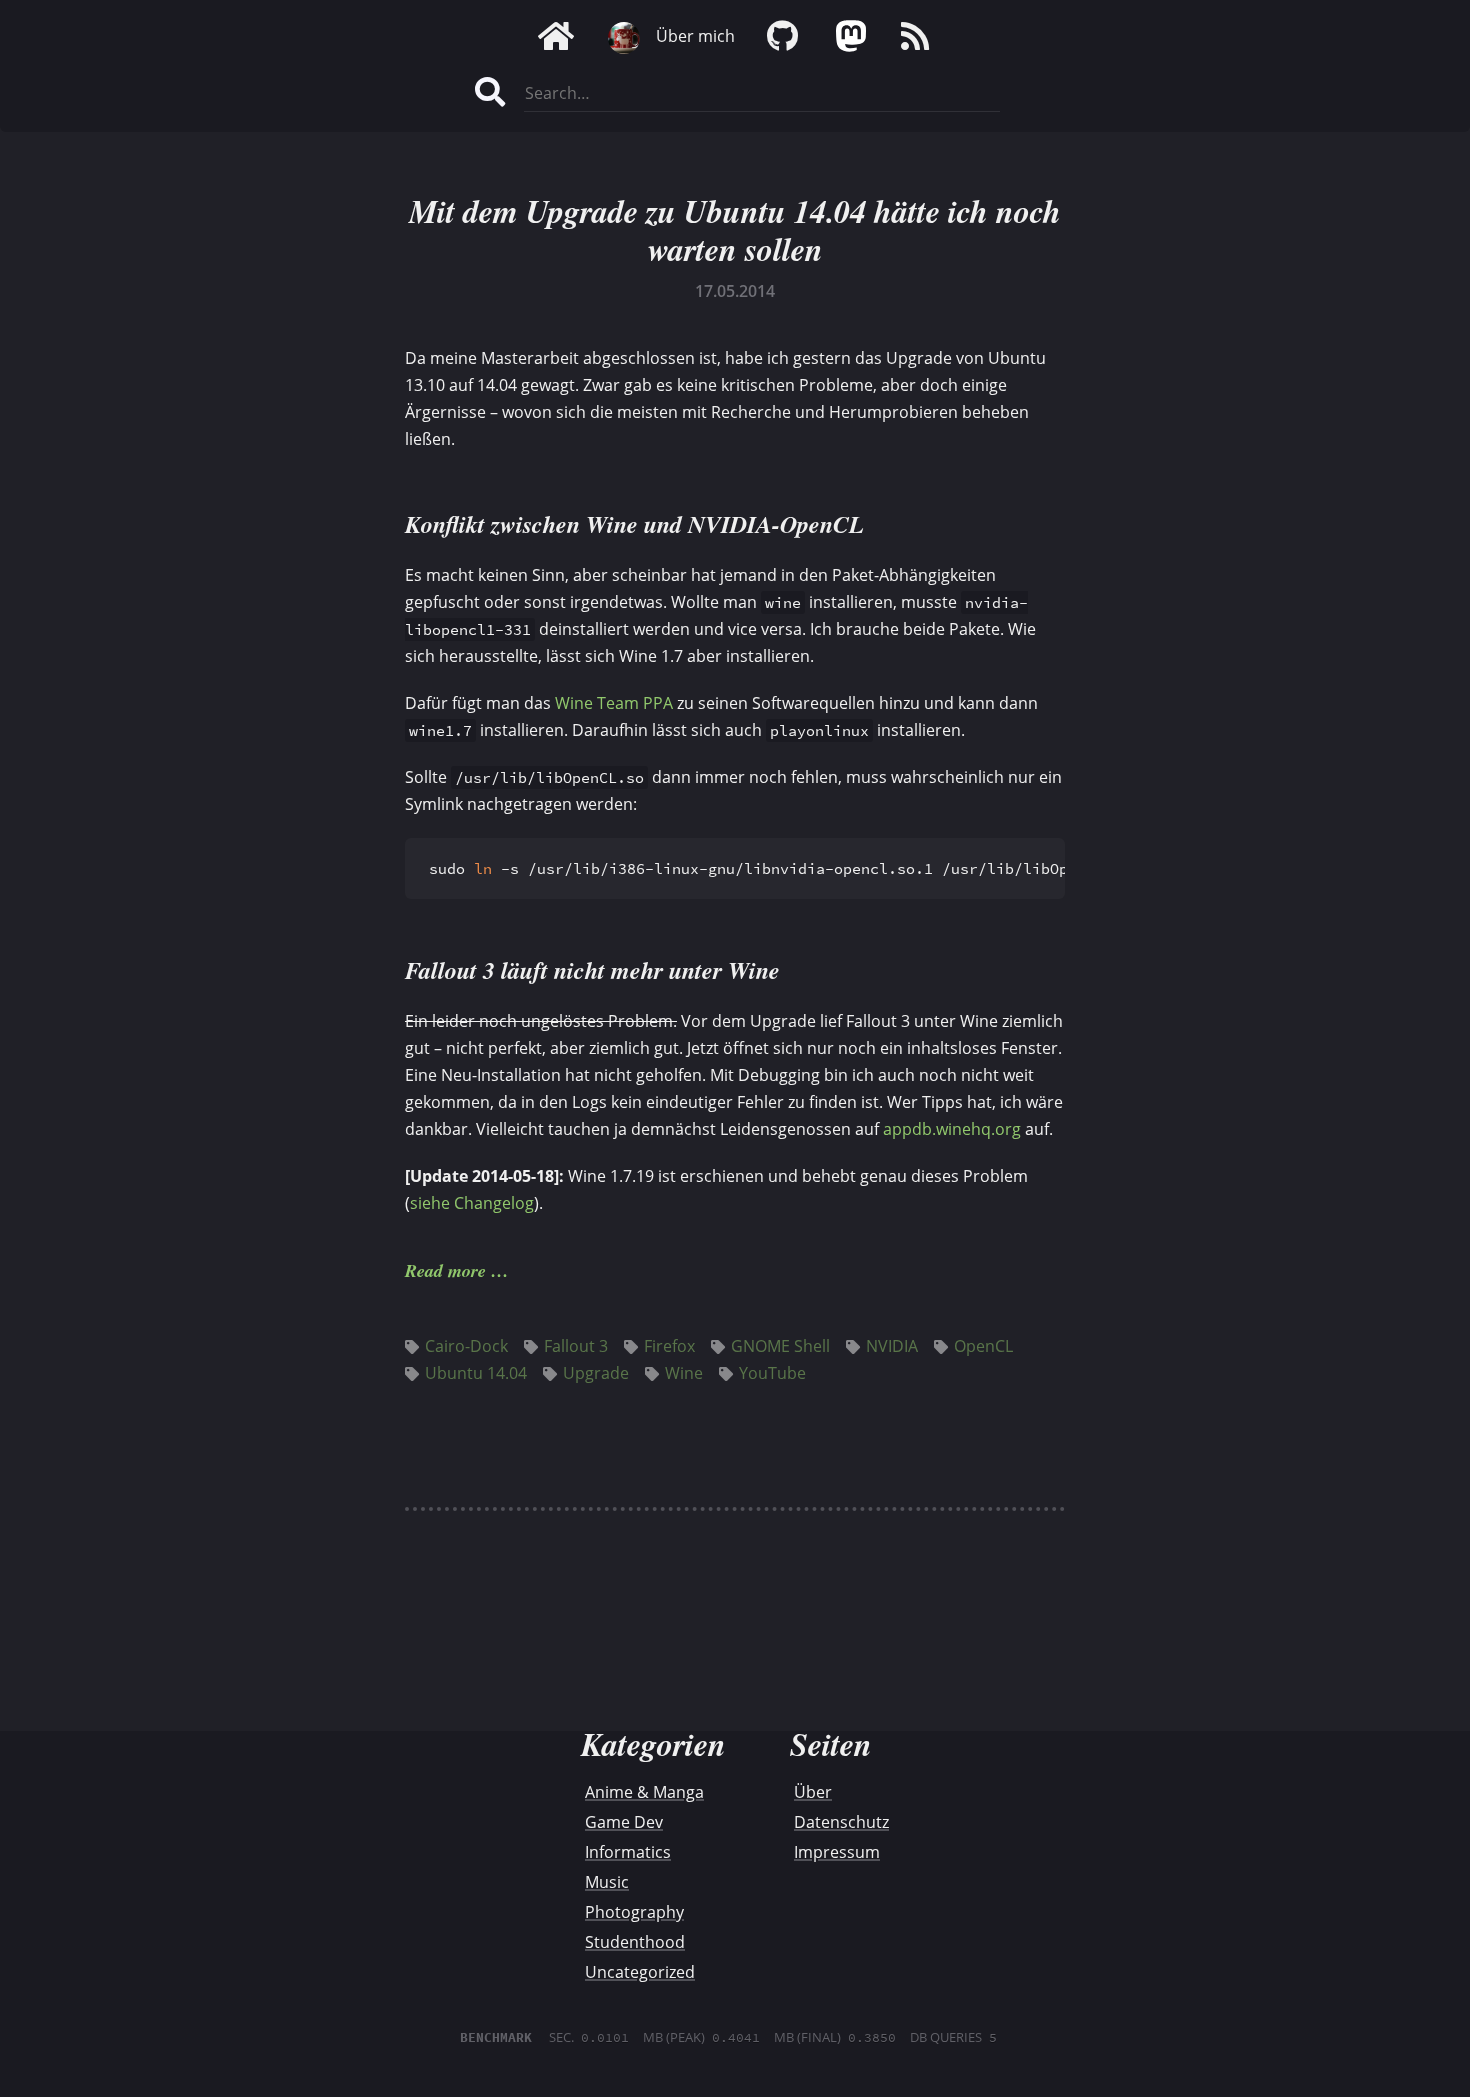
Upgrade (596, 1373)
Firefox (669, 1346)
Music (607, 1882)
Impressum (837, 1852)
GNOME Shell (780, 1346)
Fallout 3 (576, 1346)
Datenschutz (841, 1822)
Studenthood (635, 1942)
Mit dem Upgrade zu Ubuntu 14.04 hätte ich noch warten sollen (735, 229)
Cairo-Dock (466, 1346)
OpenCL (983, 1346)
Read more (445, 1270)
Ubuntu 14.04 (476, 1373)
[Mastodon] (849, 36)
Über (813, 1792)
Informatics (628, 1852)
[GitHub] (783, 36)
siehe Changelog (472, 1203)
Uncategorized (640, 1972)
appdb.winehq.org (952, 1129)
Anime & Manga (644, 1792)
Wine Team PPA (614, 703)
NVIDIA (892, 1346)
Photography (634, 1912)
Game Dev (624, 1822)
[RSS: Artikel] (915, 36)
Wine (684, 1373)
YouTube (772, 1373)
